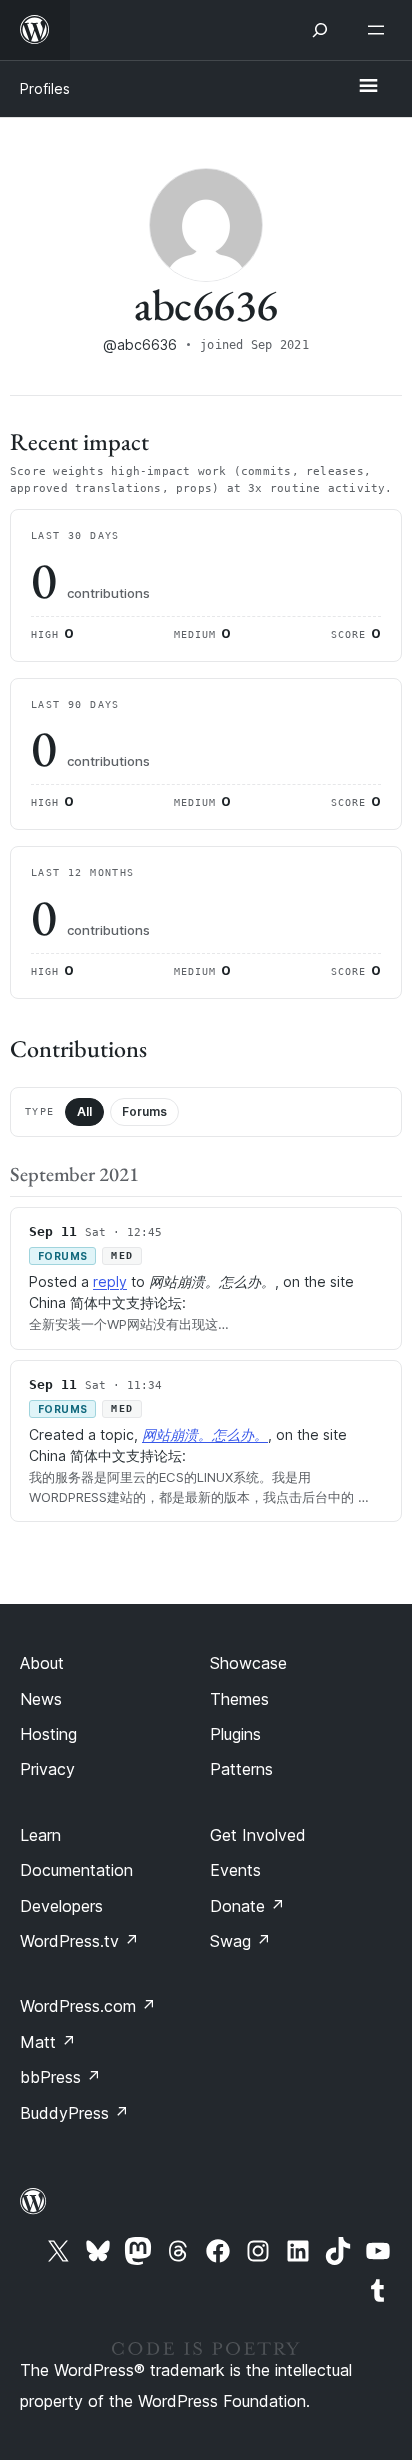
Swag (240, 1941)
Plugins (235, 1734)
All (84, 1111)
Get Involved (258, 1835)
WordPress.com (88, 2006)
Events (235, 1870)
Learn (40, 1835)
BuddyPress (74, 2113)
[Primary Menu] (368, 87)
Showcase (248, 1663)
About (42, 1663)
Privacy (47, 1769)
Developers (61, 1906)
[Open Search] (320, 30)
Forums (144, 1111)
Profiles (45, 88)
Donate (247, 1906)
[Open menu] (380, 30)
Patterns (241, 1769)
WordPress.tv (79, 1941)
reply (110, 1281)
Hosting (48, 1734)
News (41, 1699)
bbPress (60, 2077)
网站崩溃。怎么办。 (205, 1434)
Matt (48, 2042)
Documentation (76, 1870)
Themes (239, 1699)
